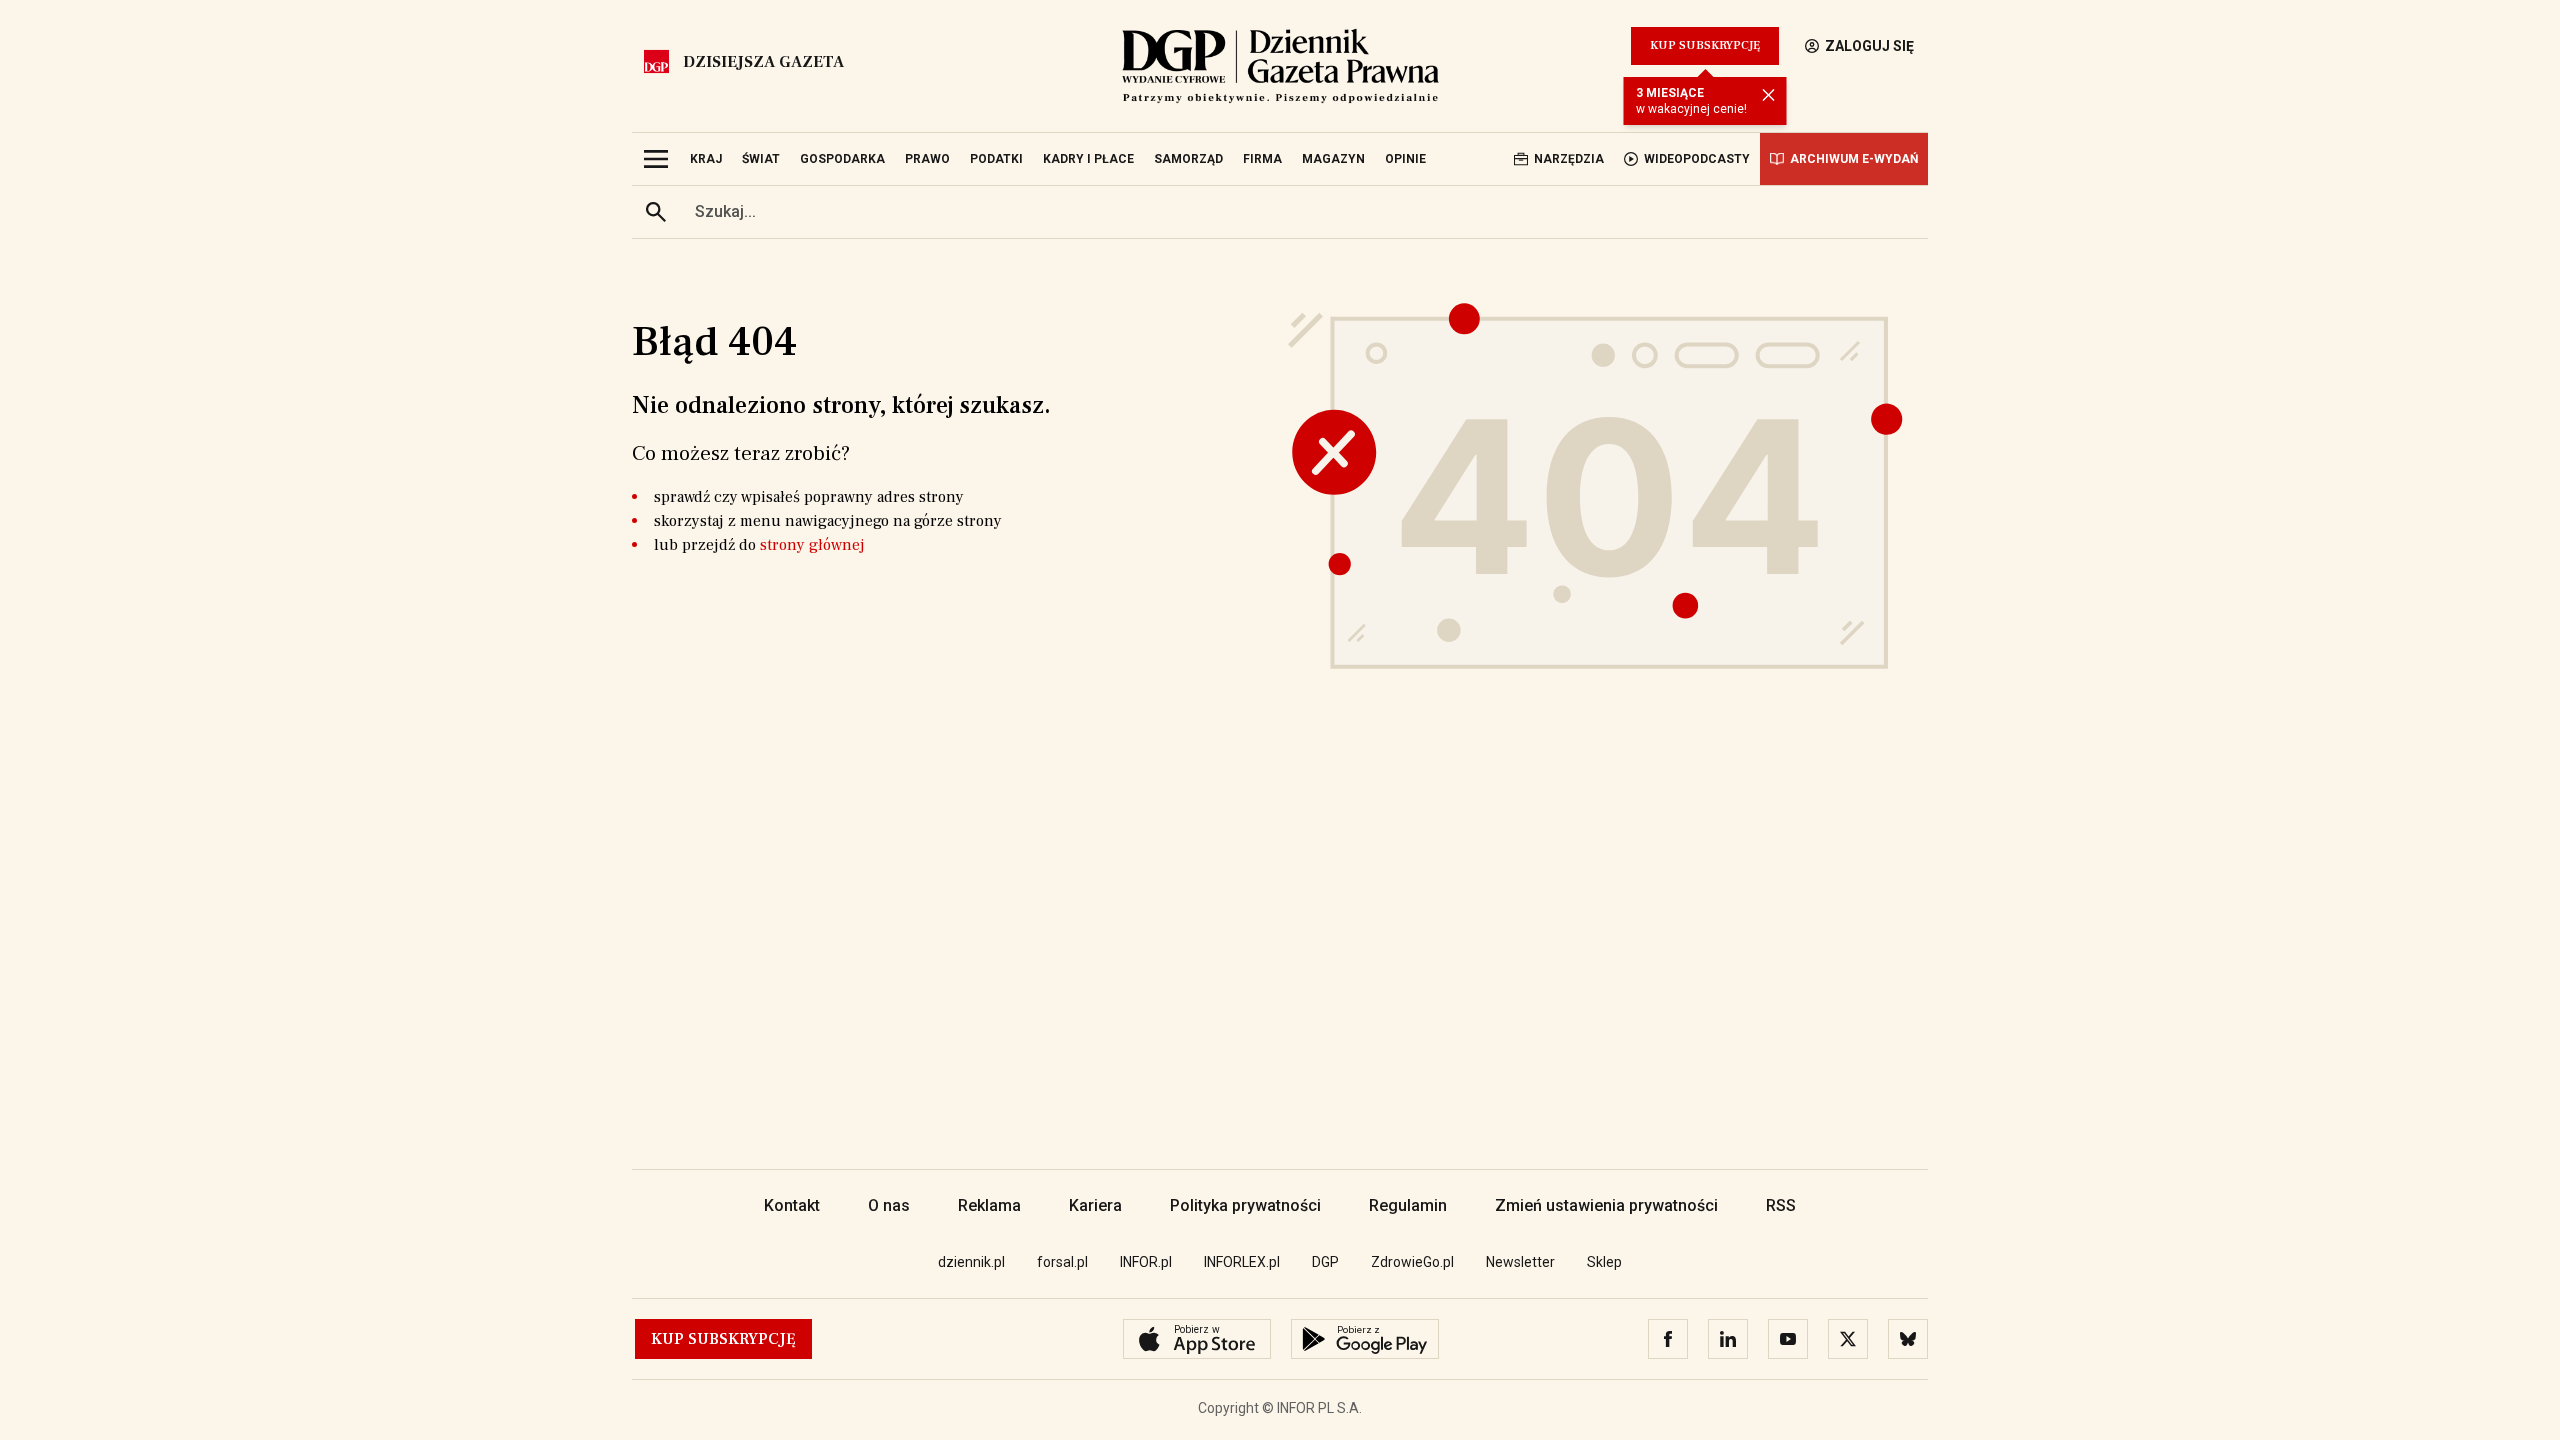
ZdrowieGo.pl (1412, 1262)
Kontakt (792, 1205)
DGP (1325, 1262)
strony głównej (812, 545)
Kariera (1095, 1205)
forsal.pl (1062, 1262)
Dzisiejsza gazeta (763, 62)
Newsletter (1520, 1262)
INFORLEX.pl (1242, 1262)
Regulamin (1408, 1205)
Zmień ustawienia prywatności (1606, 1205)
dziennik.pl (971, 1262)
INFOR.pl (1146, 1262)
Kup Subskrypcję (1705, 45)
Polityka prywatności (1245, 1205)
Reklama (989, 1205)
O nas (889, 1205)
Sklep (1604, 1262)
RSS (1781, 1205)
